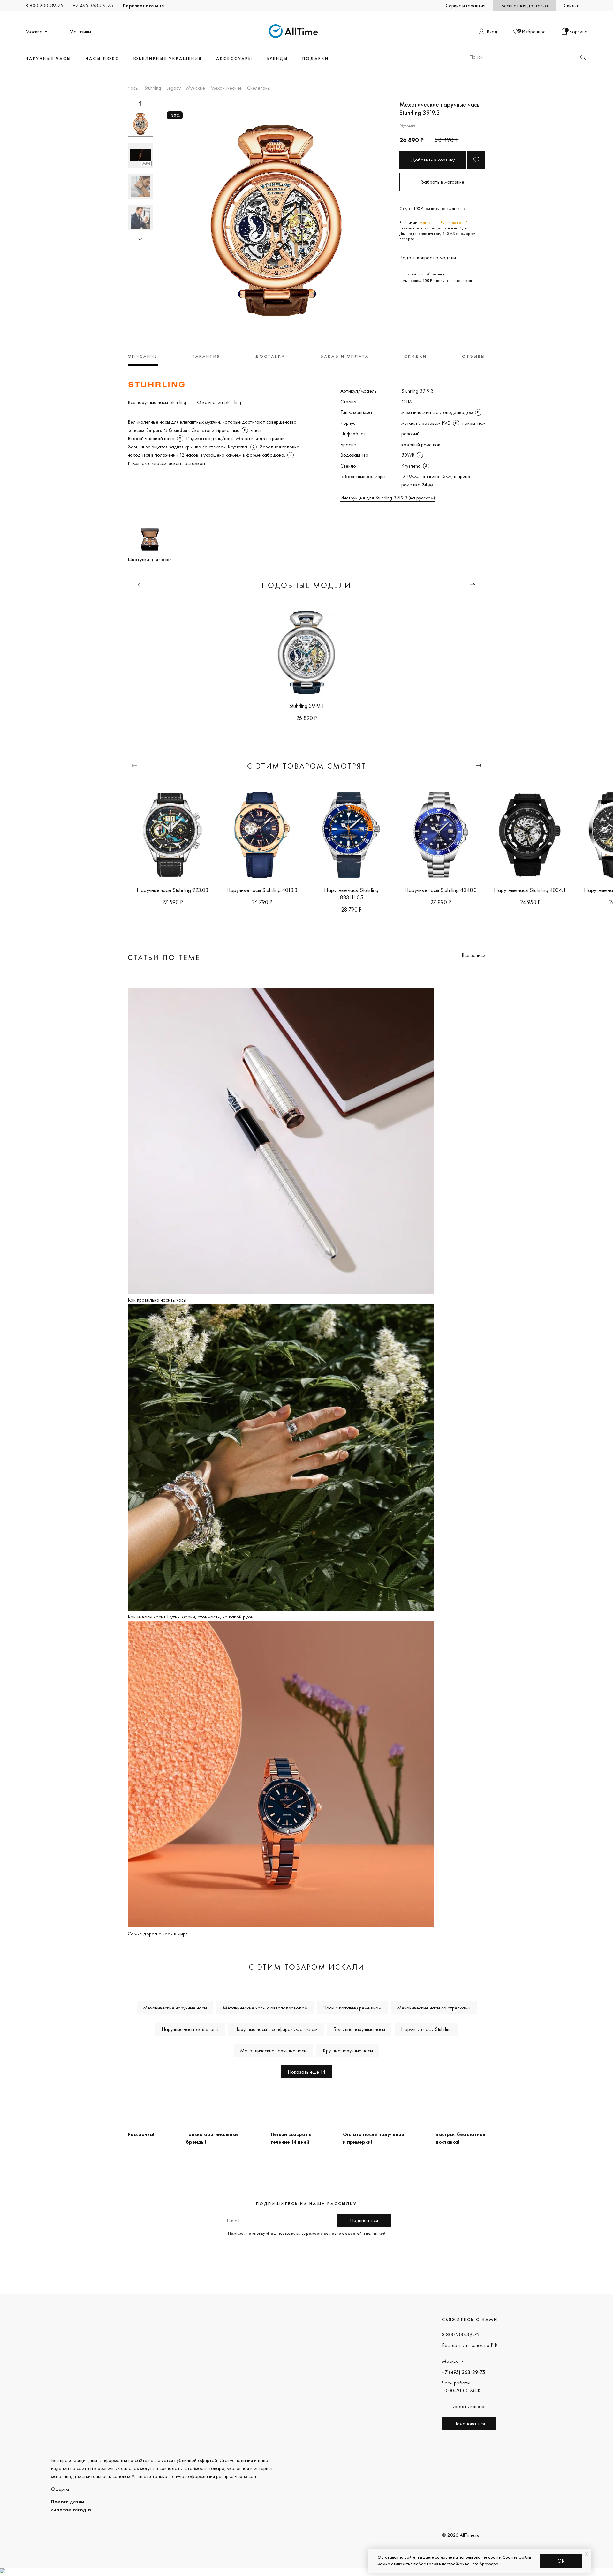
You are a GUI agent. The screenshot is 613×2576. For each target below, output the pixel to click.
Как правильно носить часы (157, 1300)
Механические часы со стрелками (434, 2008)
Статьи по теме (164, 957)
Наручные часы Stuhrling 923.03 (173, 890)
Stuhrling (152, 88)
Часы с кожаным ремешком (352, 2008)
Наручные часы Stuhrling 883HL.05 (351, 894)
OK (561, 2561)
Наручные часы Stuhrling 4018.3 (262, 890)
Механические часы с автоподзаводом (265, 2008)
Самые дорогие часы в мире (158, 1934)
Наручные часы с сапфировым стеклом (276, 2029)
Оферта (60, 2489)
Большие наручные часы (359, 2029)
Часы (133, 88)
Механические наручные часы (175, 2008)
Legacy (174, 88)
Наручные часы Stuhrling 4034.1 (530, 890)
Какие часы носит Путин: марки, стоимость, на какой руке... (192, 1617)
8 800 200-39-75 (44, 6)
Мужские (196, 88)
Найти (583, 57)
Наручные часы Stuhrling (426, 2029)
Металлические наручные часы (273, 2050)
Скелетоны (259, 88)
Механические (226, 88)
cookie (494, 2557)
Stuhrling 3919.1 (307, 706)
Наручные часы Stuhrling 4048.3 (441, 890)
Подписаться (364, 2220)
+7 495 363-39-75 (93, 6)
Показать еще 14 (306, 2072)
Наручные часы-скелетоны (190, 2029)
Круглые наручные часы (348, 2050)
